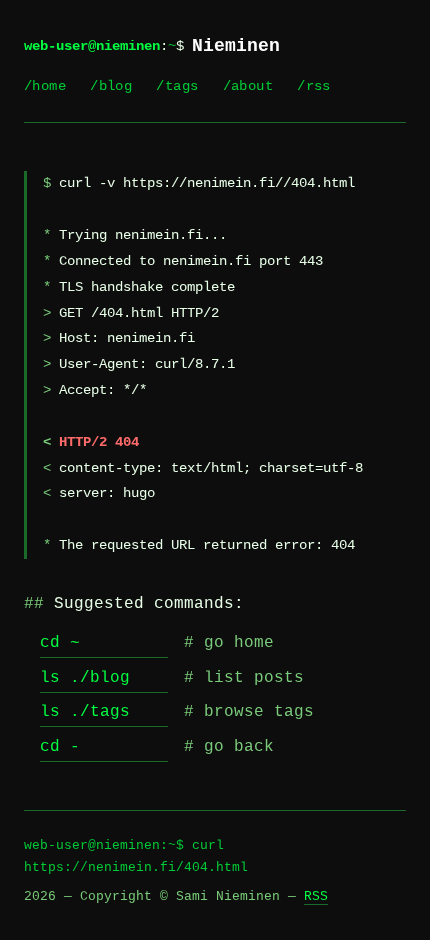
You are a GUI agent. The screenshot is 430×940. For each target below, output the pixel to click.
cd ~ (60, 643)
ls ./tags (85, 712)
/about (248, 86)
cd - (60, 747)
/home (45, 86)
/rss (314, 86)
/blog (111, 86)
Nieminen (236, 46)
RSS (316, 896)
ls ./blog (85, 678)
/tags (177, 86)
